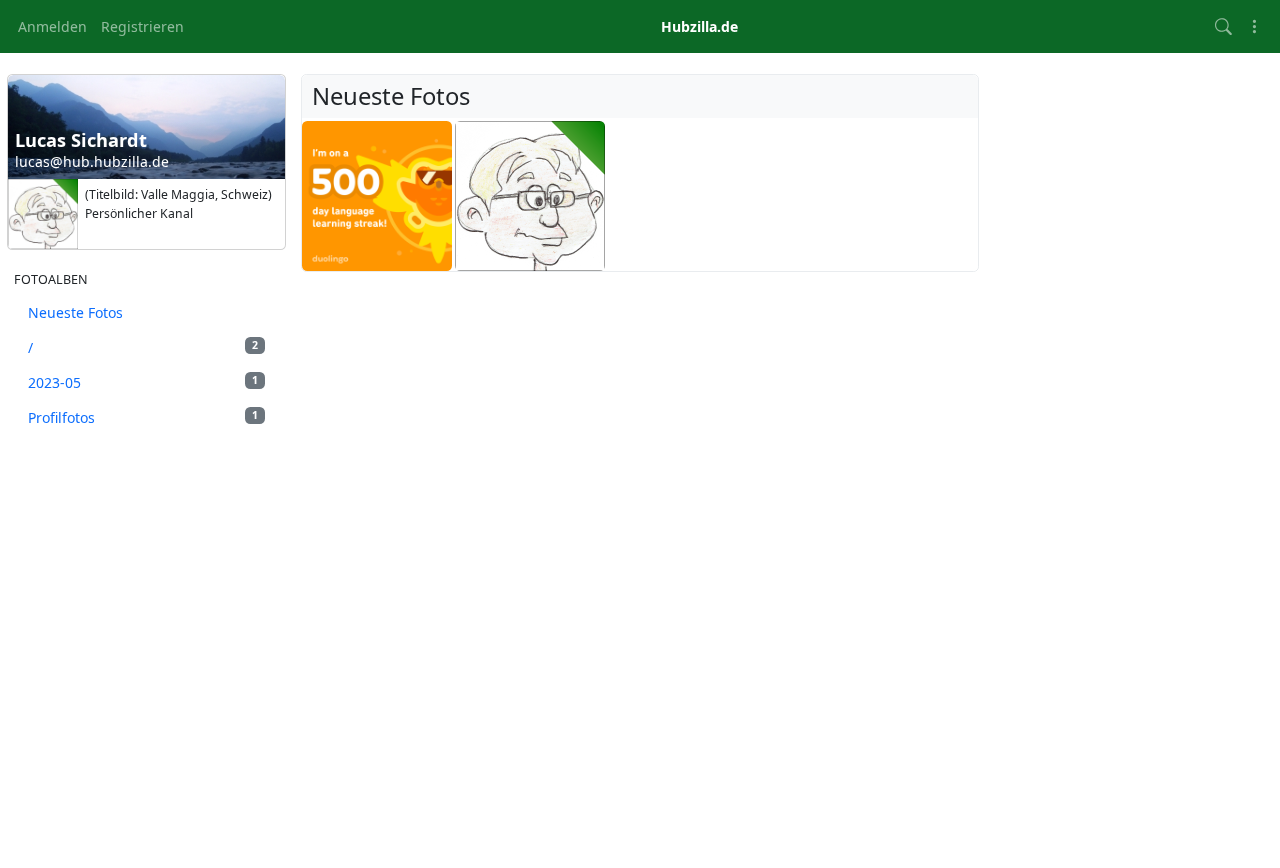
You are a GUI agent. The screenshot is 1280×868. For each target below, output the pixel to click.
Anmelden (52, 26)
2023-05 (143, 382)
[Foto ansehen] (377, 196)
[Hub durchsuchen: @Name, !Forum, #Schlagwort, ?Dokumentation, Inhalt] (1223, 26)
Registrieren (142, 26)
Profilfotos (143, 417)
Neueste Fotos (75, 312)
